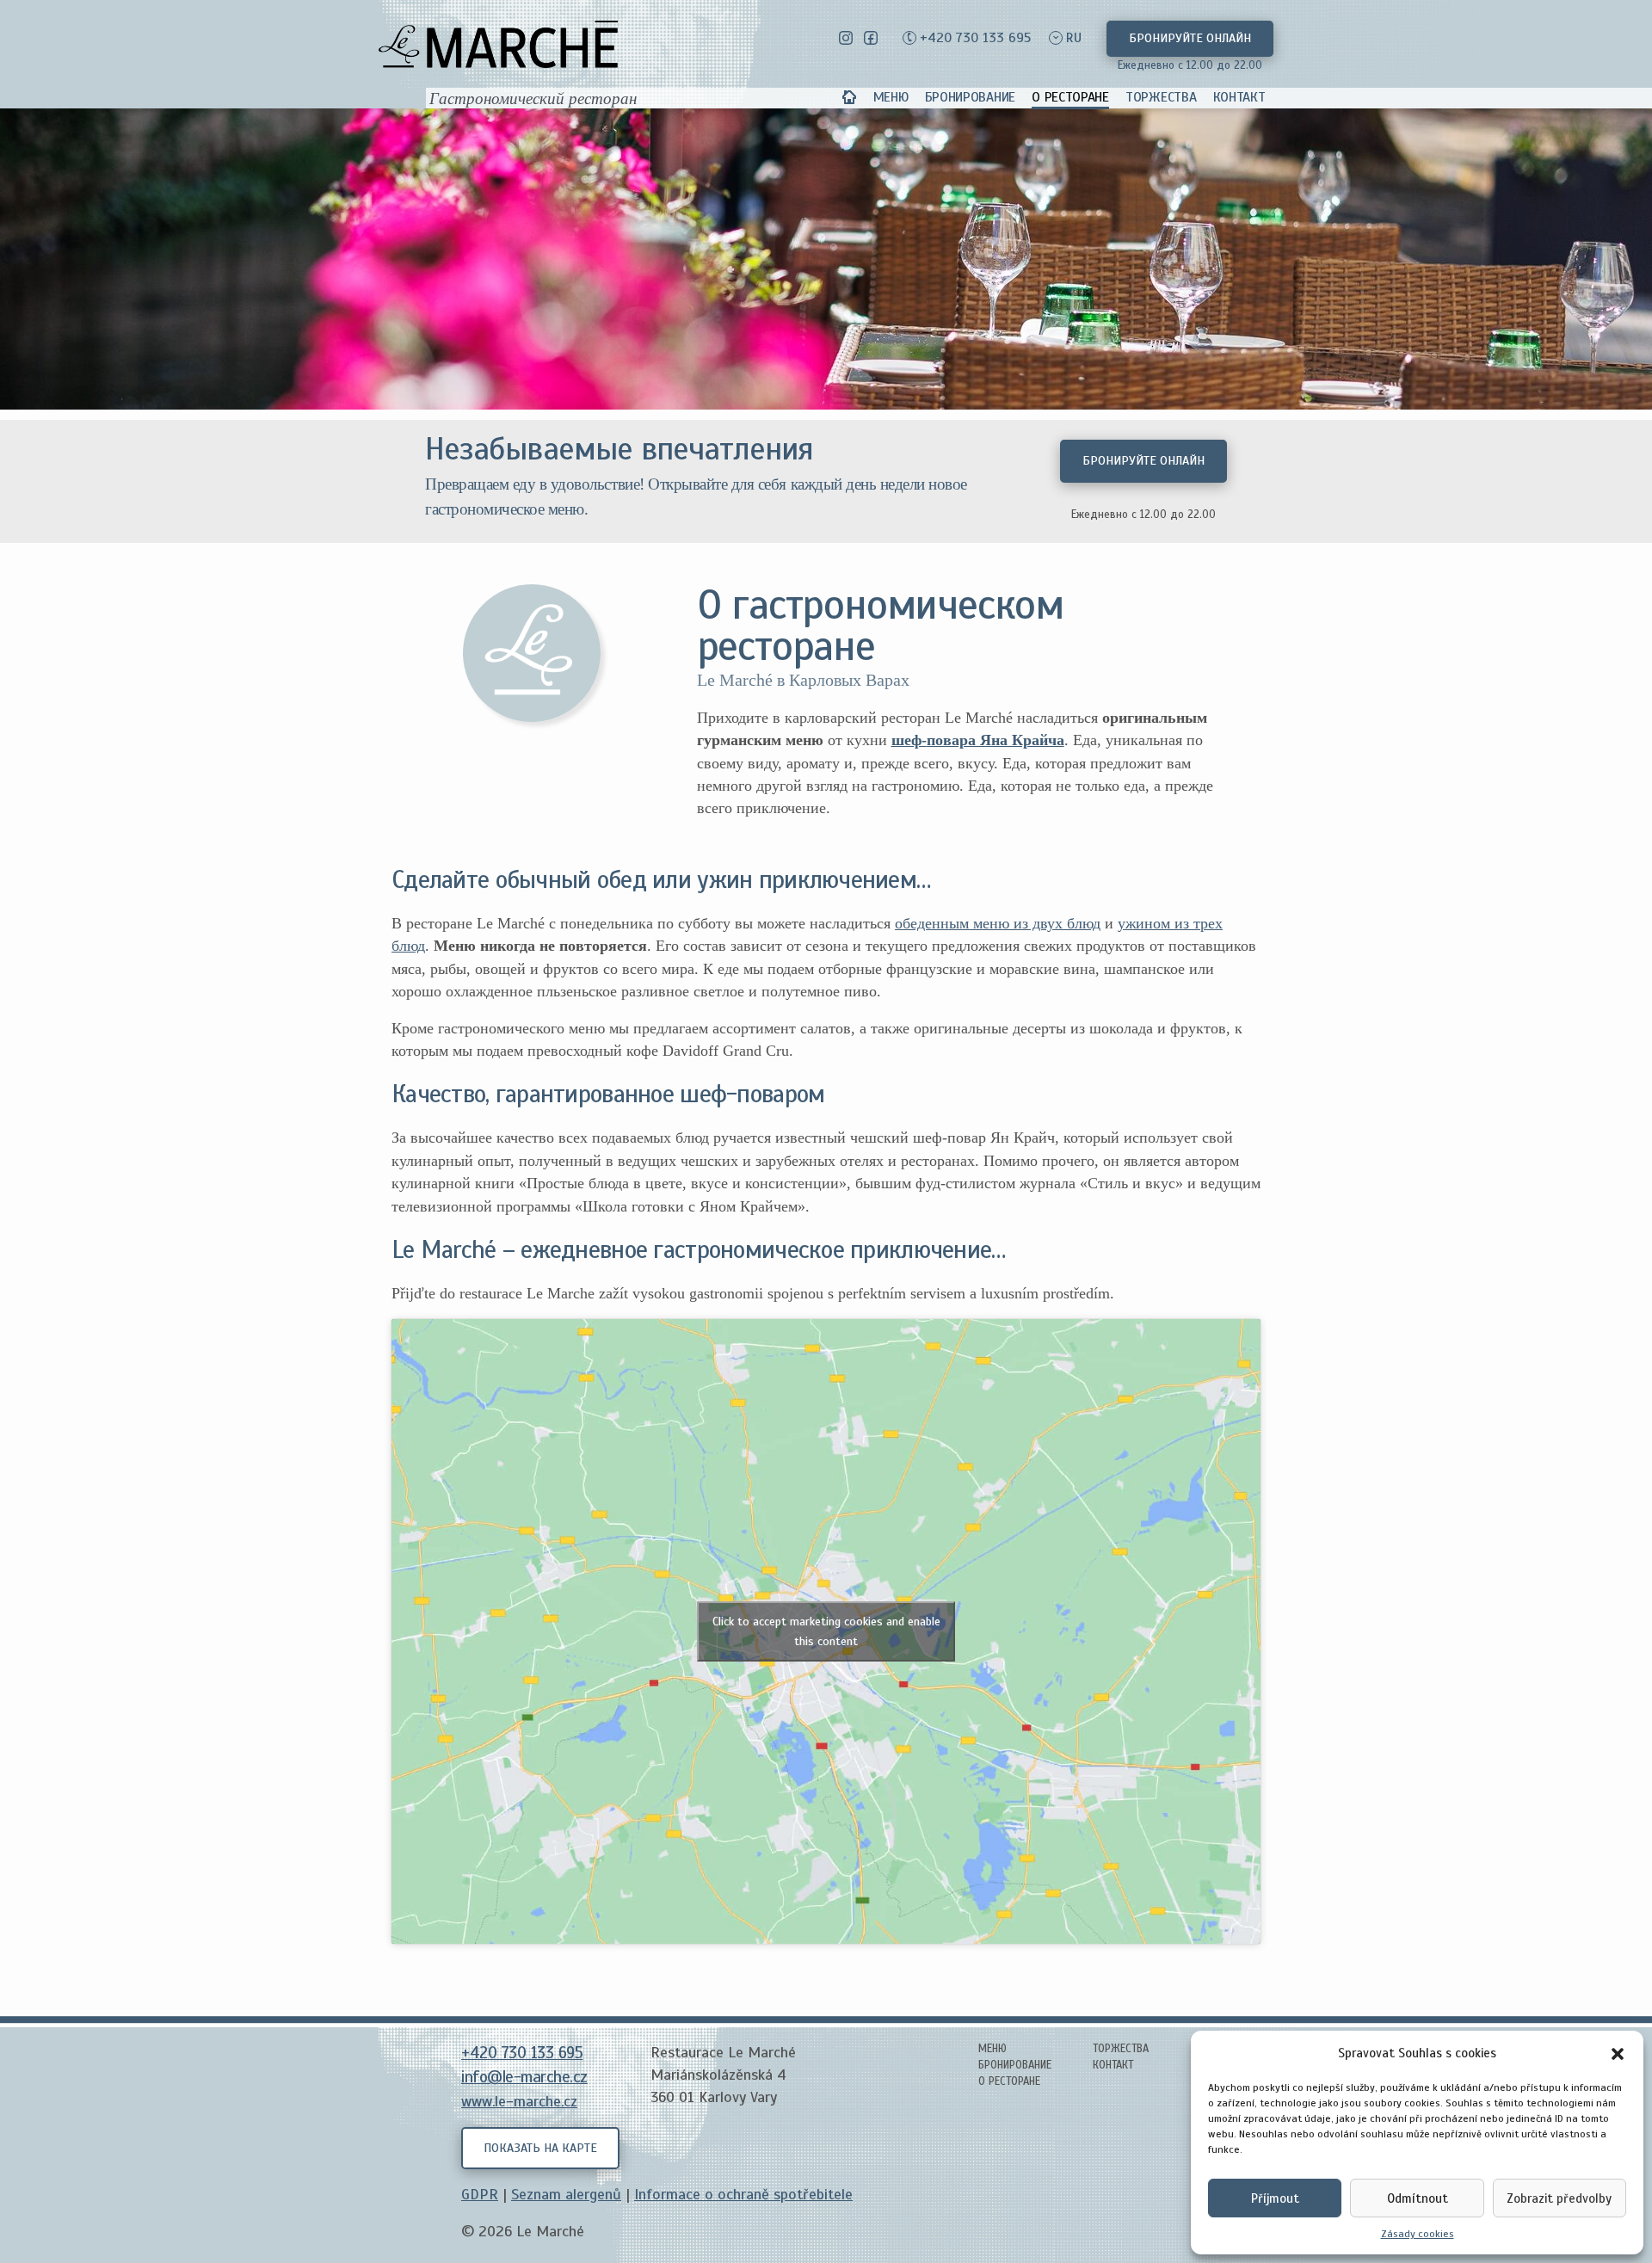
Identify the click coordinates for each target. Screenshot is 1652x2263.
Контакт (1239, 97)
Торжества (1161, 97)
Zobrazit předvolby (1559, 2198)
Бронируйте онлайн (1190, 38)
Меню (891, 97)
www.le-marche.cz (519, 2101)
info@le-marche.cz (524, 2077)
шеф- (909, 740)
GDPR (480, 2194)
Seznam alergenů (566, 2194)
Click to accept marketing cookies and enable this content (826, 1631)
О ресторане (1070, 97)
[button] (1618, 2053)
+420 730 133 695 (975, 38)
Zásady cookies (1418, 2234)
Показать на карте (540, 2148)
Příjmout (1275, 2198)
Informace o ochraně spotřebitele (743, 2194)
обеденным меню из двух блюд (998, 923)
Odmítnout (1418, 2198)
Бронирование (970, 97)
